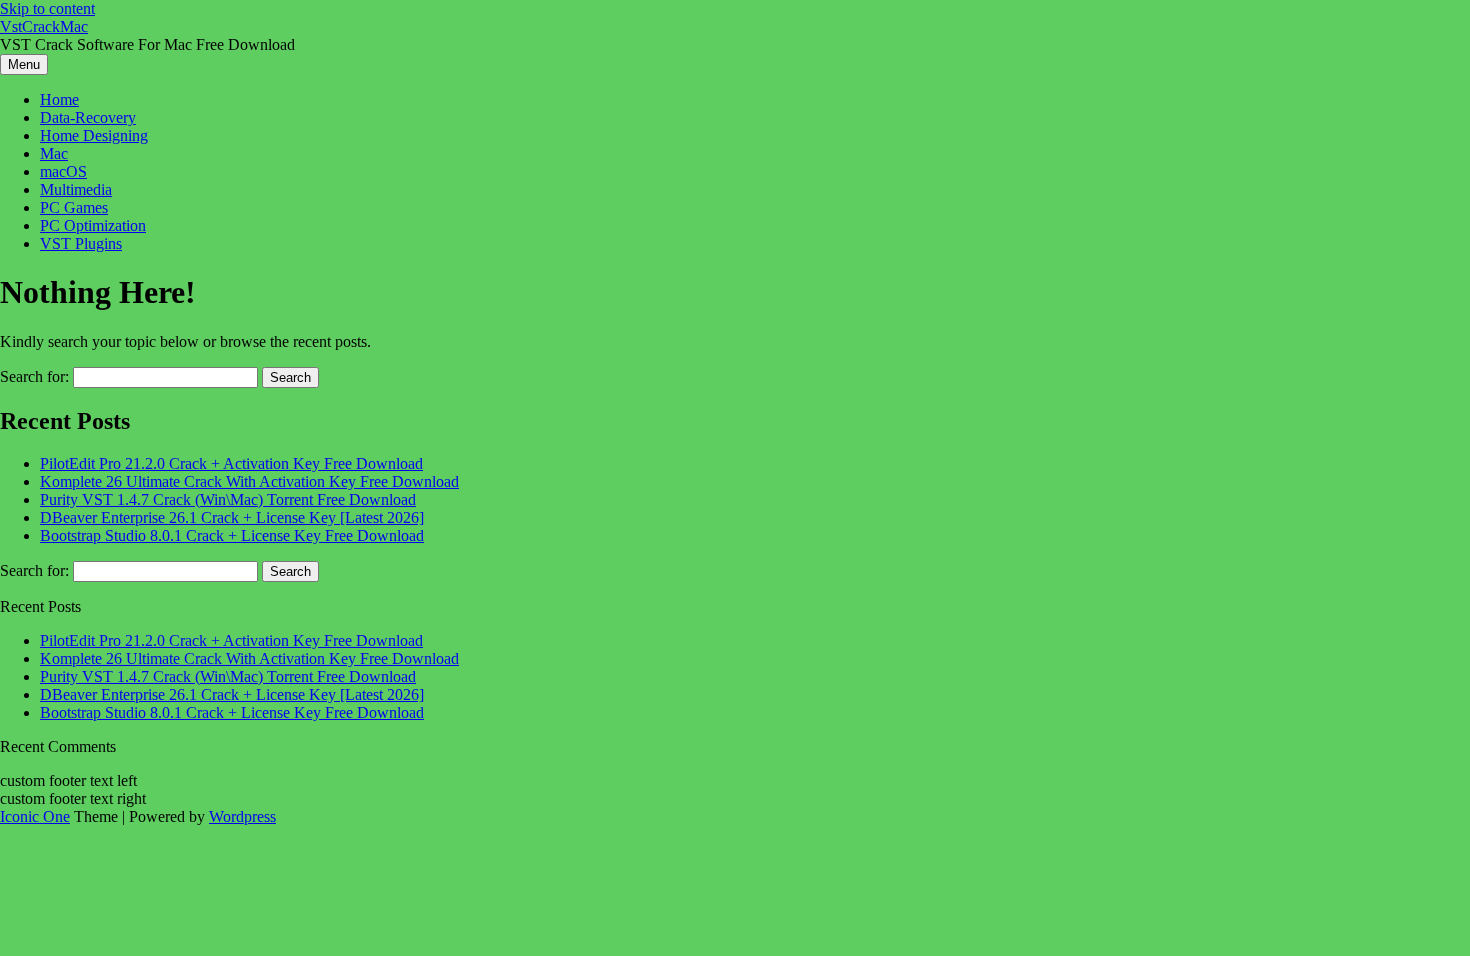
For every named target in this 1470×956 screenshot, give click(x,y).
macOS (63, 171)
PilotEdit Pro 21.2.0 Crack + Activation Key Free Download (231, 463)
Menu (24, 64)
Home (59, 99)
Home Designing (94, 135)
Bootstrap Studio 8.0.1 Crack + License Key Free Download (232, 535)
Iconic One (35, 816)
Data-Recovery (88, 117)
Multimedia (76, 189)
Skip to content (47, 8)
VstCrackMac (44, 26)
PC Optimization (93, 225)
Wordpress (242, 816)
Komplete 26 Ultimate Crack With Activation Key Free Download (249, 481)
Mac (54, 153)
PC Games (74, 207)
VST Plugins (81, 243)
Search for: (34, 376)
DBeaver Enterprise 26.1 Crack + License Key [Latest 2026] (232, 517)
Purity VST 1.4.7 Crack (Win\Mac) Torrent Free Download (228, 499)
